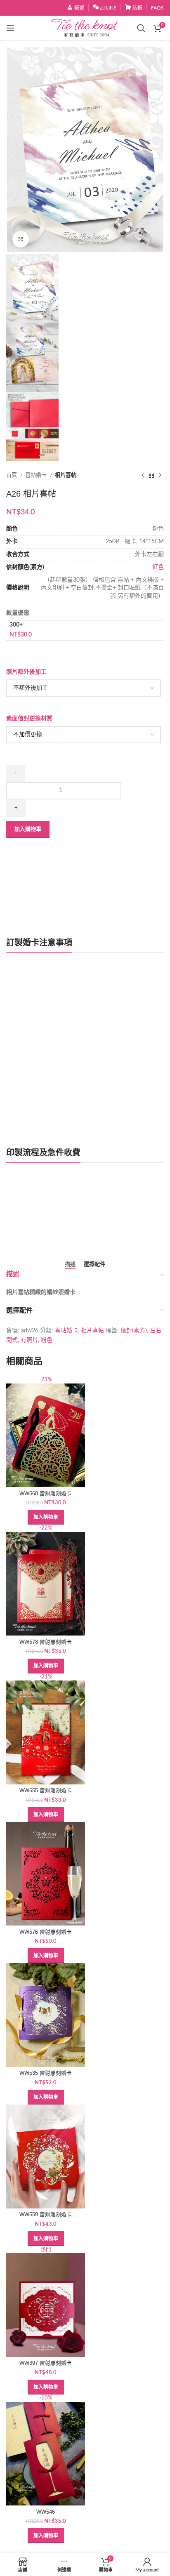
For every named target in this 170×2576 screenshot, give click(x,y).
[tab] (70, 1265)
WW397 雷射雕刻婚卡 (46, 2363)
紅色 (158, 567)
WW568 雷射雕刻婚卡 (46, 1494)
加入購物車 (28, 829)
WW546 (46, 2512)
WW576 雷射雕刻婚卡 (46, 1932)
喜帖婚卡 (37, 475)
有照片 (29, 1340)
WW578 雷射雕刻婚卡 (46, 1642)
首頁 (12, 475)
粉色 (47, 1340)
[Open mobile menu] (10, 28)
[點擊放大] (21, 239)
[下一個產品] (160, 475)
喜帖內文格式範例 (38, 1231)
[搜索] (141, 28)
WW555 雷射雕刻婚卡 (46, 1791)
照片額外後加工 (26, 672)
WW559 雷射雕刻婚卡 (46, 2215)
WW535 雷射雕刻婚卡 (46, 2073)
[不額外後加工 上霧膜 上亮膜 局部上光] (84, 688)
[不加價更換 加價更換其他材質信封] (84, 735)
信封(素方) (134, 1331)
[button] (46, 1517)
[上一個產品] (143, 475)
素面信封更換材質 (29, 719)
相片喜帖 (66, 475)
